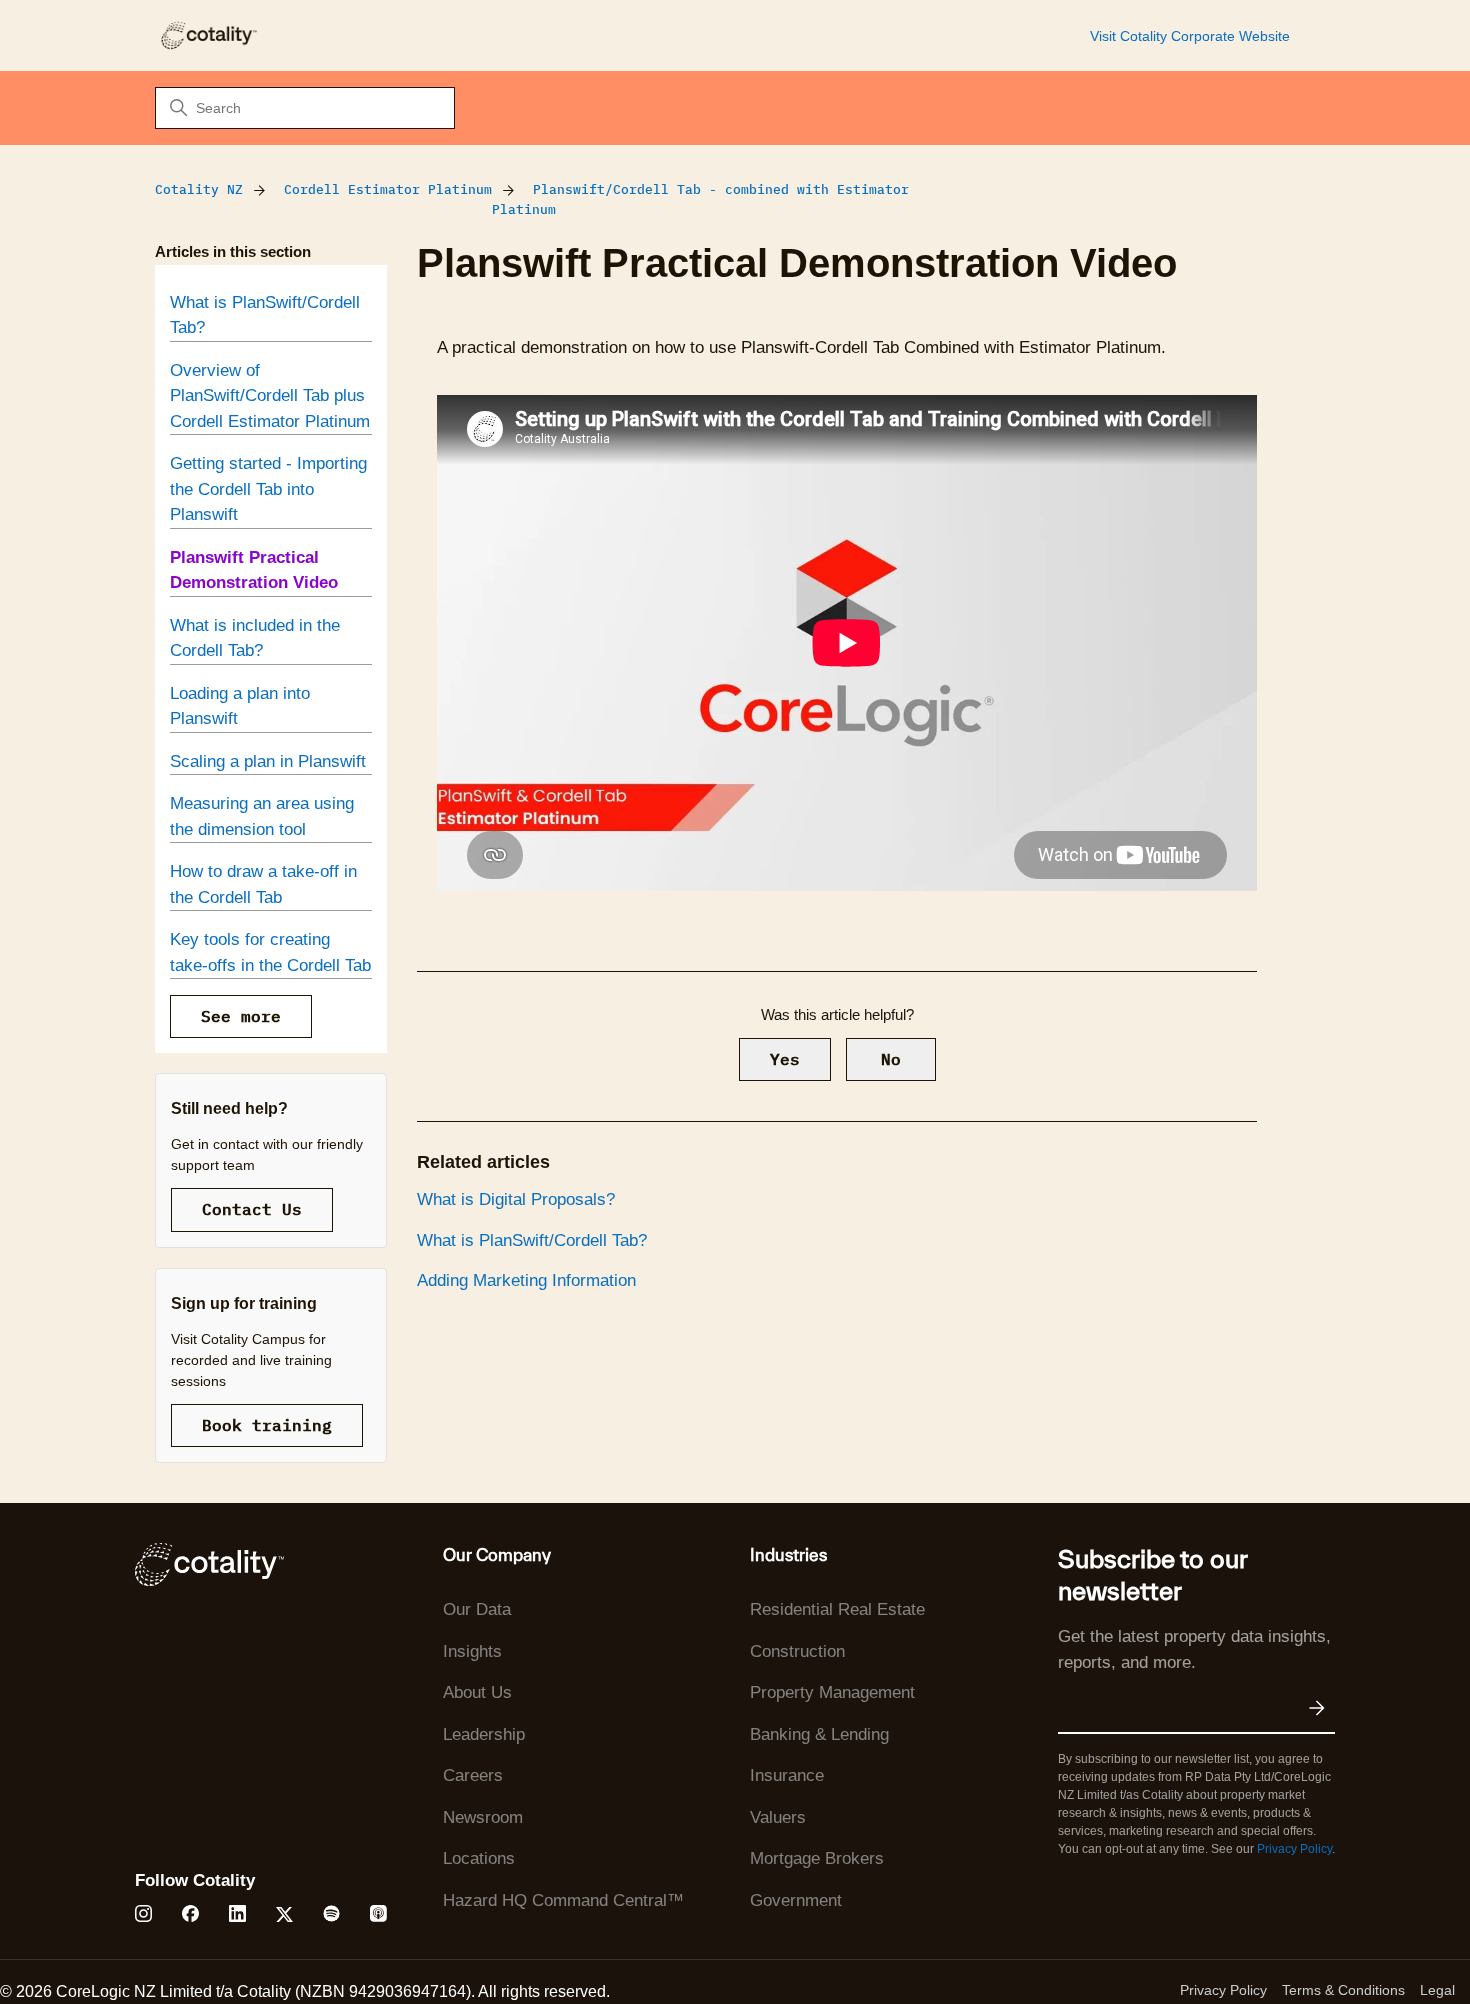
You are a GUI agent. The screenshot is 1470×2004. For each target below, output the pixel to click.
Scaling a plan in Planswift (268, 761)
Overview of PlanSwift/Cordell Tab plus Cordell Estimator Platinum (270, 396)
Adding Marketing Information (526, 1280)
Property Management (832, 1692)
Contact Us (252, 1209)
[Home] (208, 35)
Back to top (1354, 1942)
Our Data (477, 1609)
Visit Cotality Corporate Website (1190, 36)
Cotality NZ (199, 189)
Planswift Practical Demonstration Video (254, 570)
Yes (785, 1059)
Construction (797, 1651)
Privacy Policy (1294, 1849)
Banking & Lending (819, 1734)
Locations (479, 1858)
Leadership (484, 1734)
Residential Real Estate (837, 1609)
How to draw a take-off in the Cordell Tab (263, 884)
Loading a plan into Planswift (240, 706)
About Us (477, 1692)
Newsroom (483, 1817)
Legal (1437, 1990)
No (891, 1059)
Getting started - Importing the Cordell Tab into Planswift (268, 489)
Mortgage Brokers (817, 1858)
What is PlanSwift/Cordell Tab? (265, 315)
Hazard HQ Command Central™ (563, 1900)
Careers (473, 1775)
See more (241, 1016)
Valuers (778, 1817)
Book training (267, 1425)
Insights (472, 1651)
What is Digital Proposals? (516, 1199)
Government (796, 1900)
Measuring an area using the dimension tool (262, 816)
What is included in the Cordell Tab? (255, 638)
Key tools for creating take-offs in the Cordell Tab (270, 952)
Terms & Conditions (1343, 1990)
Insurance (787, 1775)
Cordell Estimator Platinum (388, 189)
